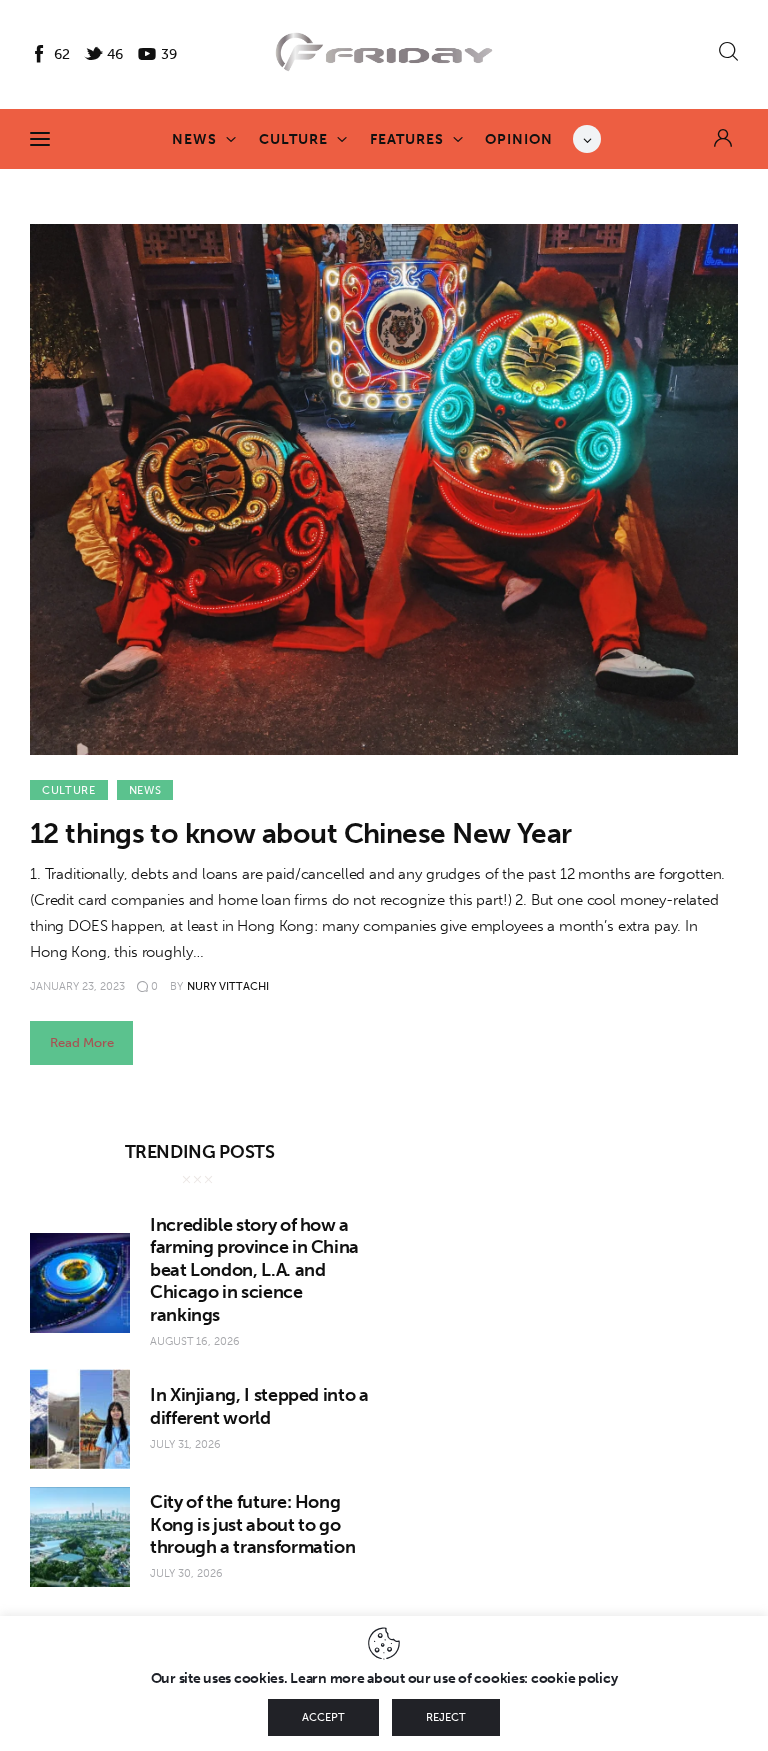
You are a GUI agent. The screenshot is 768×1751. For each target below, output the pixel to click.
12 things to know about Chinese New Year (301, 833)
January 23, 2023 (77, 986)
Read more (82, 1042)
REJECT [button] (446, 1717)
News (145, 790)
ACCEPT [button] (323, 1717)
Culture (69, 790)
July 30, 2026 (186, 1573)
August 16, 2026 (195, 1341)
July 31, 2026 (185, 1444)
